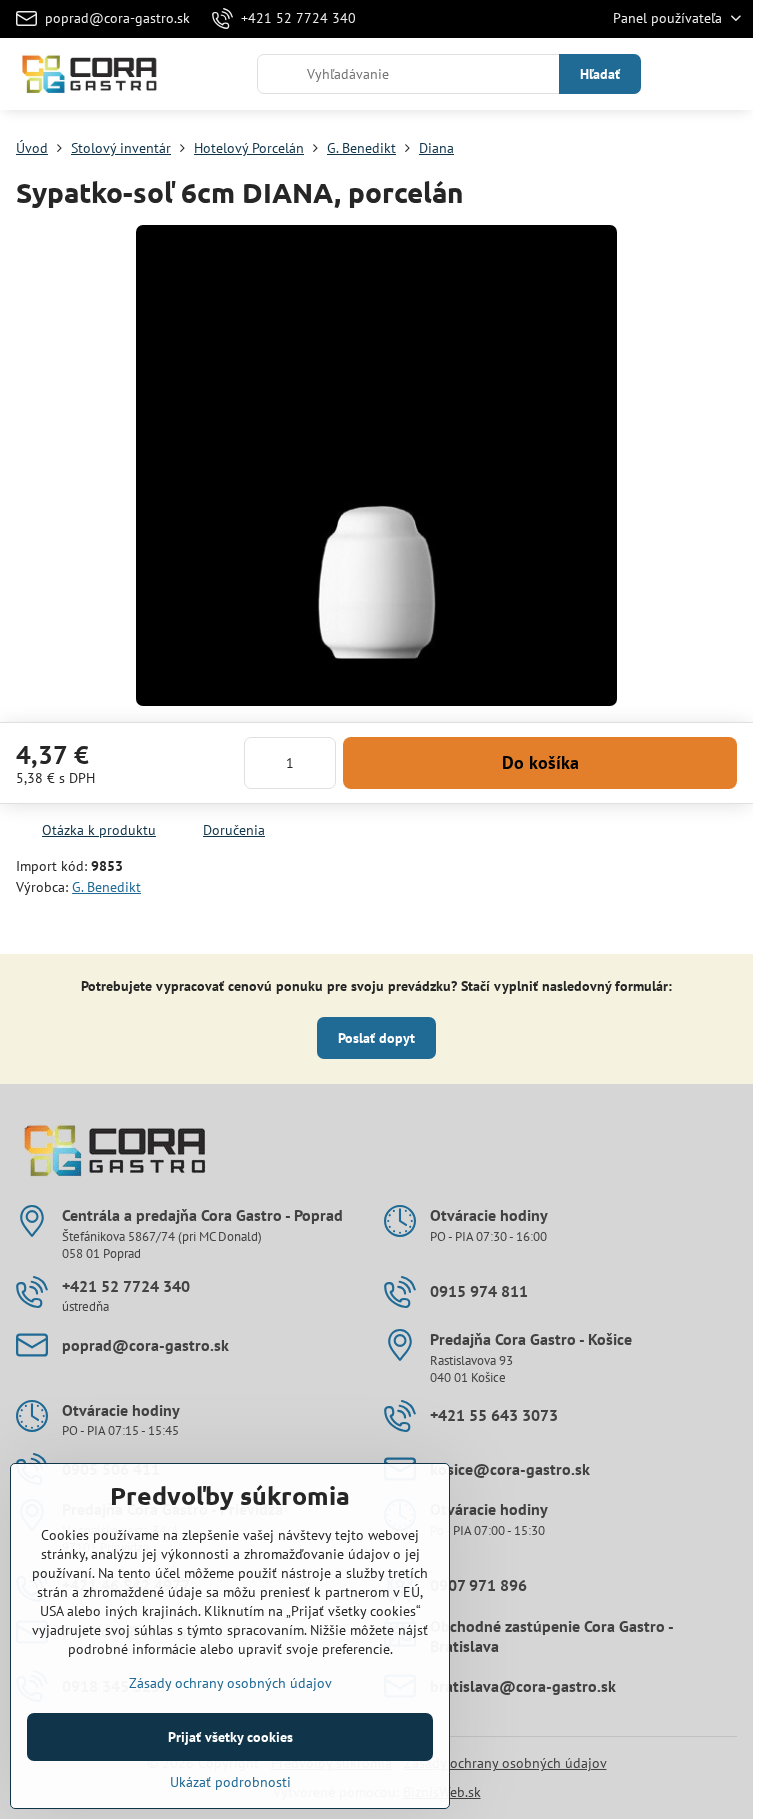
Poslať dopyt (376, 1038)
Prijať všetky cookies (230, 1737)
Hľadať (600, 74)
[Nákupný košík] (681, 74)
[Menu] (729, 74)
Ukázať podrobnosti (230, 1782)
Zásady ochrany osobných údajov (505, 1763)
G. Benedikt (106, 887)
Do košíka (540, 762)
